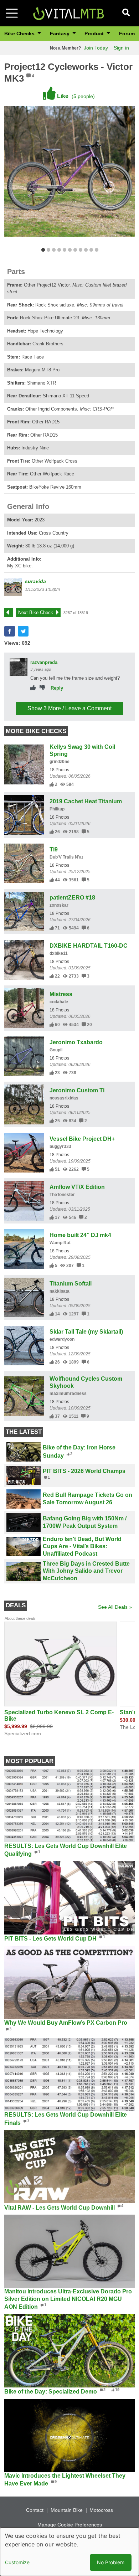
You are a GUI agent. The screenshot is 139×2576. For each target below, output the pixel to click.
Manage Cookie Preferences (70, 2525)
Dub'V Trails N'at (66, 857)
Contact (35, 2510)
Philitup (57, 809)
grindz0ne (60, 762)
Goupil (56, 1050)
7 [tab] (75, 250)
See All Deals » (115, 1607)
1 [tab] (43, 250)
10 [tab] (91, 250)
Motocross (101, 2510)
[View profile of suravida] (13, 587)
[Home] (68, 13)
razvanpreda (44, 662)
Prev (12, 612)
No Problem (111, 2562)
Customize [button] (17, 2562)
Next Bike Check (36, 612)
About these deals (20, 1618)
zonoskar (59, 905)
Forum (127, 34)
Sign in (121, 48)
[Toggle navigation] (12, 13)
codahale (59, 1002)
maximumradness (68, 1393)
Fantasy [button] (60, 34)
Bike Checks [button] (20, 34)
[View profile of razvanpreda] (19, 667)
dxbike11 (59, 953)
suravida (35, 581)
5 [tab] (64, 250)
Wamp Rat (60, 1243)
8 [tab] (80, 250)
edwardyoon (62, 1339)
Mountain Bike (67, 2510)
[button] (10, 631)
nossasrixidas (64, 1098)
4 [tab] (59, 250)
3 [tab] (54, 250)
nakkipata (60, 1291)
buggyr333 (60, 1147)
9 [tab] (86, 250)
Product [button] (95, 34)
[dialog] (69, 2552)
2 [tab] (48, 250)
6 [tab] (70, 250)
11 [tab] (96, 250)
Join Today (96, 48)
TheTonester (62, 1195)
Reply (57, 688)
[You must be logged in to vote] (33, 688)
